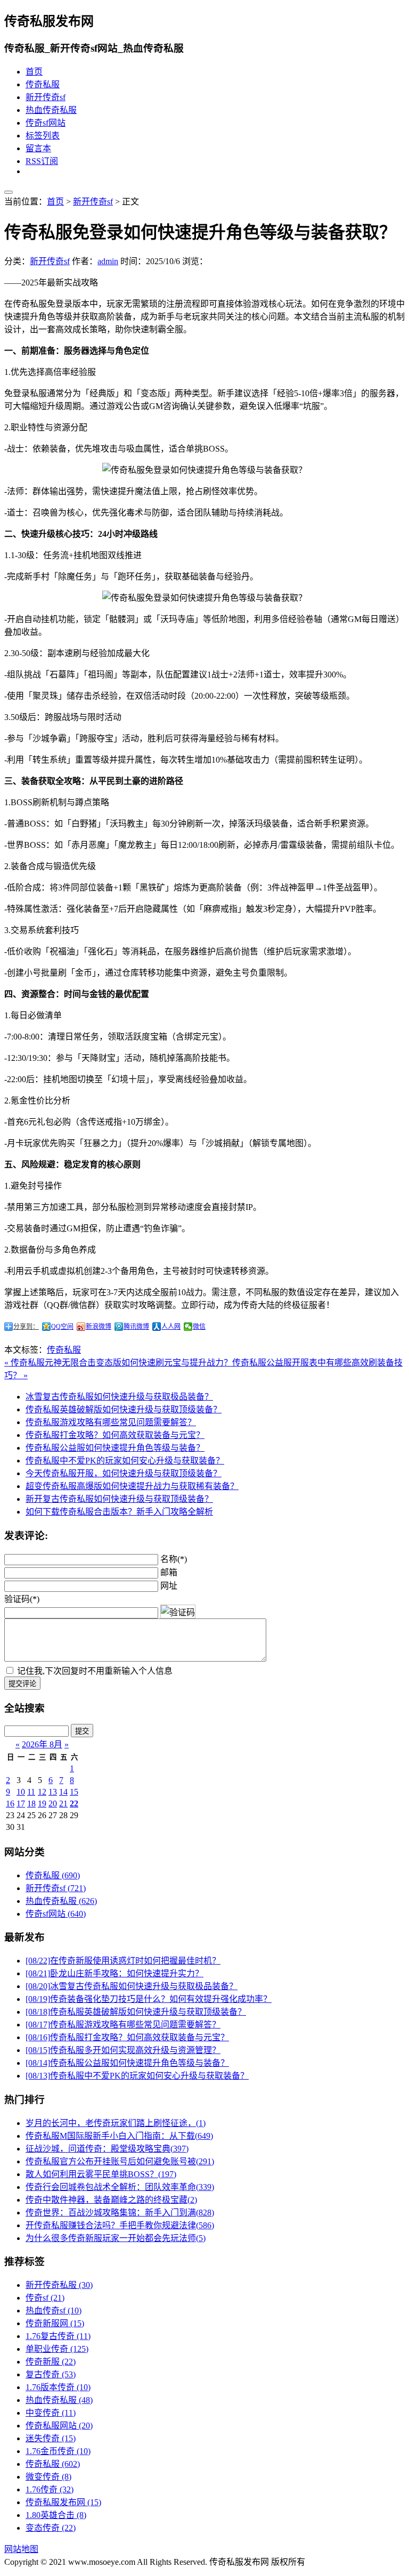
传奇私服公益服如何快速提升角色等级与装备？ (115, 1448)
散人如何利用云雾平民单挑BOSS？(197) (101, 2174)
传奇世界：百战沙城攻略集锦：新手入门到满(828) (120, 2213)
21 (63, 1804)
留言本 (38, 148)
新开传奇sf (46, 97)
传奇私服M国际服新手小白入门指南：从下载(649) (119, 2136)
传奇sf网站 (46, 123)
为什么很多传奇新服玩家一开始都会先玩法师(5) (116, 2238)
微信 (199, 1327)
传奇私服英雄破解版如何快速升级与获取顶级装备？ (124, 1409)
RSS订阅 (42, 161)
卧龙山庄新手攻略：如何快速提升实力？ (114, 1973)
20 (53, 1804)
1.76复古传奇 (58, 2336)
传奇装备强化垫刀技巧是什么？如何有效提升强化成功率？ (149, 1999)
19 (42, 1804)
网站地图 (21, 2549)
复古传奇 (51, 2374)
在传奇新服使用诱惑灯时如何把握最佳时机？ (123, 1961)
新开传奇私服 (59, 2285)
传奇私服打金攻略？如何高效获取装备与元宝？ (115, 1435)
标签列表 (43, 136)
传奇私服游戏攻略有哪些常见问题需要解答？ (111, 1422)
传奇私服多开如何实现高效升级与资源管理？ (123, 2050)
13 (53, 1792)
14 (63, 1792)
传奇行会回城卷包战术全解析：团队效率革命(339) (120, 2187)
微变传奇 (48, 2477)
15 (74, 1792)
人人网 (171, 1327)
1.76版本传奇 (58, 2387)
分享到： (26, 1327)
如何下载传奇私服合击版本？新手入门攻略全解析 (119, 1512)
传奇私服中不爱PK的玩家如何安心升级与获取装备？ (125, 1461)
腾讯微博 (136, 1327)
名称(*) (174, 1559)
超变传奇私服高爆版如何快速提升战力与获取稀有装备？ (132, 1486)
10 (21, 1792)
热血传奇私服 (51, 110)
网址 (169, 1586)
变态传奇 (51, 2528)
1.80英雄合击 (56, 2515)
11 (31, 1792)
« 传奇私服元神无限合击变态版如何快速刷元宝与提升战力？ (118, 1363)
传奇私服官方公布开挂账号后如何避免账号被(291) (120, 2161)
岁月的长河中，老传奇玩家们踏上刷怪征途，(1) (116, 2123)
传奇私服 (43, 84)
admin (108, 261)
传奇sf (45, 2298)
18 (31, 1804)
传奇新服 (51, 2362)
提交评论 (22, 1684)
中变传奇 (51, 2413)
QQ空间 (62, 1327)
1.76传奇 (50, 2489)
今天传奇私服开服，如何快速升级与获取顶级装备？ (124, 1473)
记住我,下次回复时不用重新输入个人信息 (95, 1671)
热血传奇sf (54, 2311)
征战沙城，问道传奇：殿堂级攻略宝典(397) (107, 2149)
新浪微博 (99, 1327)
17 (21, 1804)
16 (10, 1804)
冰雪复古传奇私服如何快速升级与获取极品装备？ (119, 1397)
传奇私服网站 (59, 2426)
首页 (34, 72)
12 (42, 1792)
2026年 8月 (42, 1744)
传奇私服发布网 (63, 2502)
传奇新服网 (55, 2323)
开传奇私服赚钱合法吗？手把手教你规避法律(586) (120, 2225)
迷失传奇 (51, 2438)
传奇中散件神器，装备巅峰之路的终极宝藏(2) (111, 2200)
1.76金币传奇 (58, 2451)
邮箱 (169, 1572)
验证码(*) (22, 1599)
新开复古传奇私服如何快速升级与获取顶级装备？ (119, 1499)
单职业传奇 (57, 2349)
